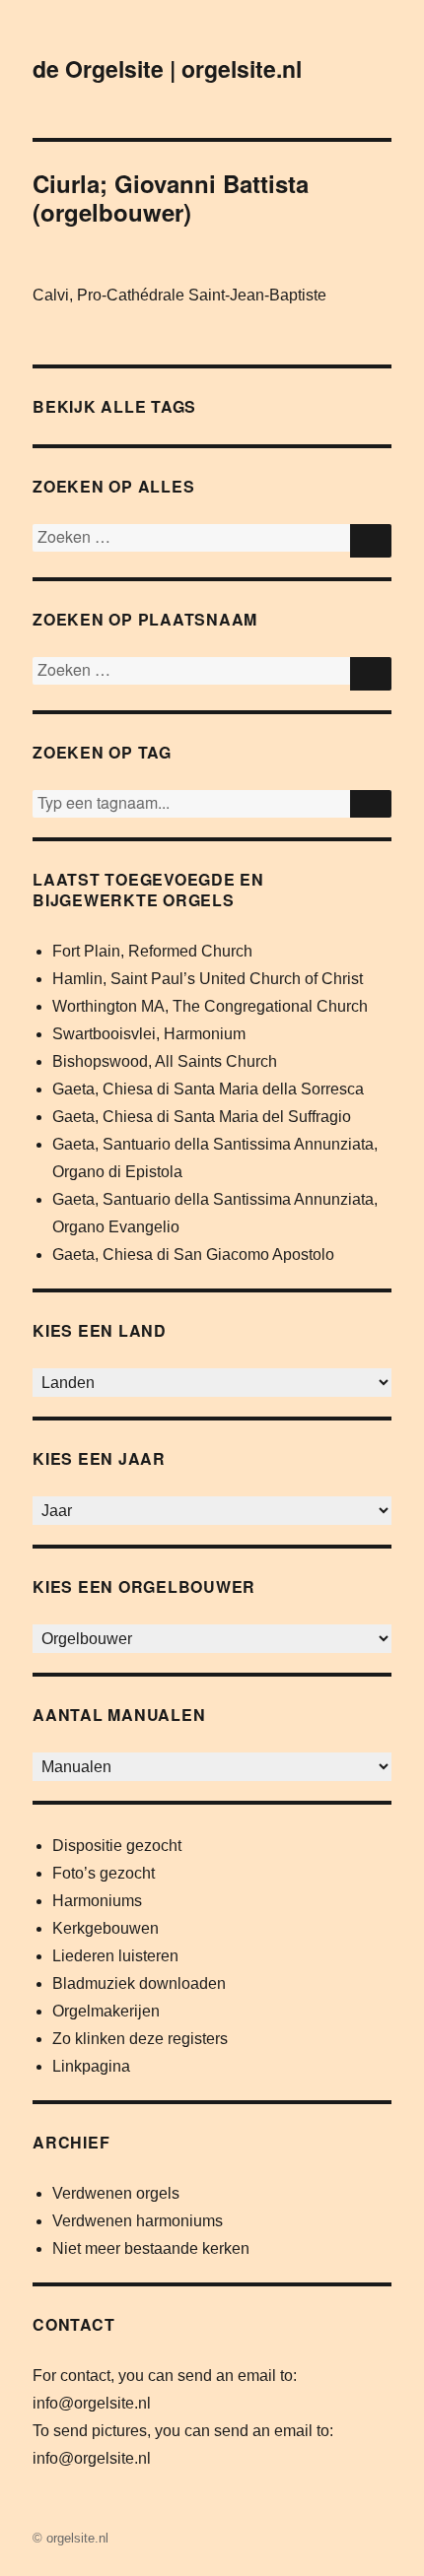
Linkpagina (91, 2066)
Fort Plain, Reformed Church (152, 951)
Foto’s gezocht (104, 1873)
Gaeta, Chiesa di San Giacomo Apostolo (193, 1255)
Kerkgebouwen (106, 1928)
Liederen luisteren (115, 1956)
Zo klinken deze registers (140, 2039)
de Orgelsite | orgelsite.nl (167, 68)
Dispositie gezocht (117, 1846)
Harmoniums (97, 1901)
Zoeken (371, 804)
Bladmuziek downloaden (139, 1983)
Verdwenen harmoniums (138, 2221)
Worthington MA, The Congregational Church (210, 1006)
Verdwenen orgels (116, 2193)
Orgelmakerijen (106, 2011)
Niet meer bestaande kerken (151, 2248)
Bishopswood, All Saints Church (165, 1061)
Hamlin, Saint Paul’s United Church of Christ (208, 979)
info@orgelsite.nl (92, 2403)
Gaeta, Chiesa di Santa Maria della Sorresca (208, 1089)
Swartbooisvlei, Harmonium (149, 1034)
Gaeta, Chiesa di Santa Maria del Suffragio (202, 1117)
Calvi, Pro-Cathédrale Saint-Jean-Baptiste (179, 295)
